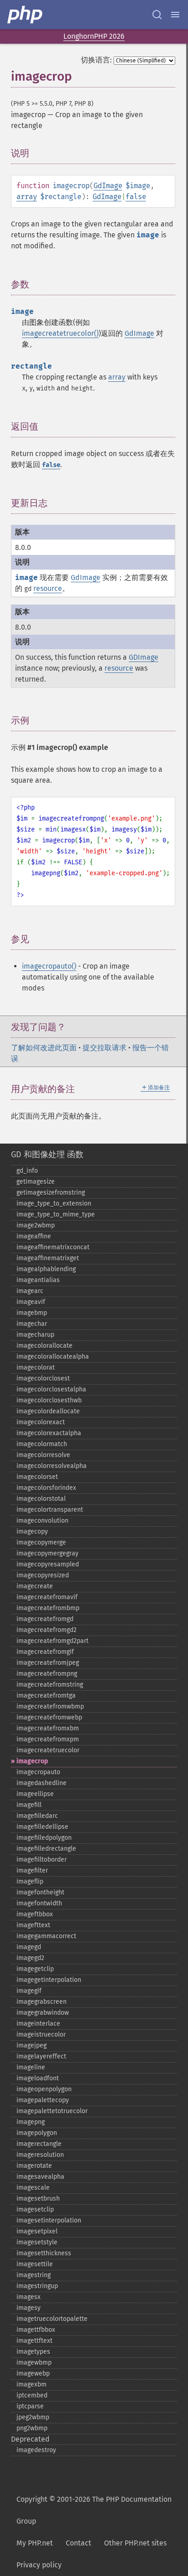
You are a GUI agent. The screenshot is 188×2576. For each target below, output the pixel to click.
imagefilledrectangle (46, 1849)
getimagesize (36, 1182)
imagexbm (31, 2384)
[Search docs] (157, 15)
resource (48, 588)
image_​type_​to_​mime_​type (56, 1214)
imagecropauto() (49, 966)
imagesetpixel (37, 2231)
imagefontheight (40, 1892)
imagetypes (33, 2352)
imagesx (29, 2297)
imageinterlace (38, 2024)
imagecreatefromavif (47, 1597)
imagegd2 (30, 1958)
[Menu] (175, 15)
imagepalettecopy (43, 2100)
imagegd (29, 1947)
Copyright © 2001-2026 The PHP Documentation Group (94, 2510)
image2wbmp (36, 1225)
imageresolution (40, 2155)
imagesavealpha (40, 2177)
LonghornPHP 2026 (94, 36)
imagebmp (32, 1313)
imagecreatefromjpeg (48, 1663)
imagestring (34, 2275)
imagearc (30, 1291)
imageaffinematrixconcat (53, 1247)
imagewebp (33, 2373)
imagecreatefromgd (45, 1619)
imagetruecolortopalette (52, 2319)
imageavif (31, 1302)
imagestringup (37, 2286)
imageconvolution (42, 1521)
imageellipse (35, 1794)
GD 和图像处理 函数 (47, 1155)
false (136, 197)
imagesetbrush (38, 2199)
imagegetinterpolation (49, 1980)
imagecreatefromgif (45, 1652)
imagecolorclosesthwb (49, 1400)
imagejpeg (31, 2045)
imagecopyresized (43, 1575)
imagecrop (32, 1761)
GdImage (108, 186)
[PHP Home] (26, 15)
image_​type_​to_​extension (54, 1203)
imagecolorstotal (41, 1499)
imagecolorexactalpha (49, 1433)
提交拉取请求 (104, 1048)
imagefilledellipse (42, 1827)
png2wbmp (32, 2428)
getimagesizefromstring (51, 1193)
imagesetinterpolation (49, 2220)
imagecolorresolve (43, 1455)
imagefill (29, 1805)
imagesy (29, 2308)
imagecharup (35, 1335)
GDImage (144, 657)
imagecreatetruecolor (48, 1750)
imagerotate (34, 2166)
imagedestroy (36, 2450)
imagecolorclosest (43, 1378)
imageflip (30, 1881)
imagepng (31, 2122)
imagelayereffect (41, 2056)
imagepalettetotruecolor (52, 2111)
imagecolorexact (41, 1422)
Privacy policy (39, 2565)
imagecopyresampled (48, 1564)
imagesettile (35, 2264)
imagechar (32, 1324)
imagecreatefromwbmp (50, 1706)
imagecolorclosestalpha (51, 1389)
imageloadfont (38, 2078)
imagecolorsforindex (46, 1488)
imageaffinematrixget (48, 1258)
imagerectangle (39, 2144)
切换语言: (96, 60)
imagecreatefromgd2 (47, 1630)
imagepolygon (37, 2133)
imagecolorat (36, 1368)
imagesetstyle (37, 2242)
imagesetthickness (44, 2253)
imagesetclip (35, 2209)
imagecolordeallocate (48, 1411)
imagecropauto (38, 1772)
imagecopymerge (41, 1542)
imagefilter (32, 1870)
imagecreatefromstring (50, 1685)
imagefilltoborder (42, 1860)
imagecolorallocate (44, 1346)
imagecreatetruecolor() (60, 333)
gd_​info (27, 1171)
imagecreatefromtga (46, 1696)
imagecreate (35, 1586)
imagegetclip (35, 1969)
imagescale (33, 2188)
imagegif (29, 1991)
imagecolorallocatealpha (53, 1357)
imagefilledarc (37, 1816)
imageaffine (34, 1236)
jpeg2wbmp (33, 2417)
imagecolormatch (42, 1444)
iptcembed (32, 2395)
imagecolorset (37, 1477)
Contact (78, 2543)
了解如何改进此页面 (44, 1048)
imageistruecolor (41, 2035)
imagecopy (32, 1532)
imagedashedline (42, 1783)
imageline (31, 2067)
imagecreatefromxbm (48, 1728)
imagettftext (34, 2341)
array (27, 197)
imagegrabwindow (43, 2013)
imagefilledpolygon (44, 1838)
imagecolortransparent (50, 1510)
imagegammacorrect (46, 1936)
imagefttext (33, 1925)
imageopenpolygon (44, 2089)
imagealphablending (46, 1269)
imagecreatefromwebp (49, 1717)
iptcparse (30, 2406)
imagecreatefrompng (47, 1674)
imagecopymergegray (47, 1553)
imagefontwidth (39, 1903)
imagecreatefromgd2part (52, 1641)
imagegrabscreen (42, 2002)
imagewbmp (34, 2363)
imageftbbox (35, 1914)
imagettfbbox (36, 2330)
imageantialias (38, 1280)
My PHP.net (35, 2543)
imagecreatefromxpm (48, 1739)
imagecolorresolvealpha (52, 1466)
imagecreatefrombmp (48, 1608)
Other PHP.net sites (135, 2543)
